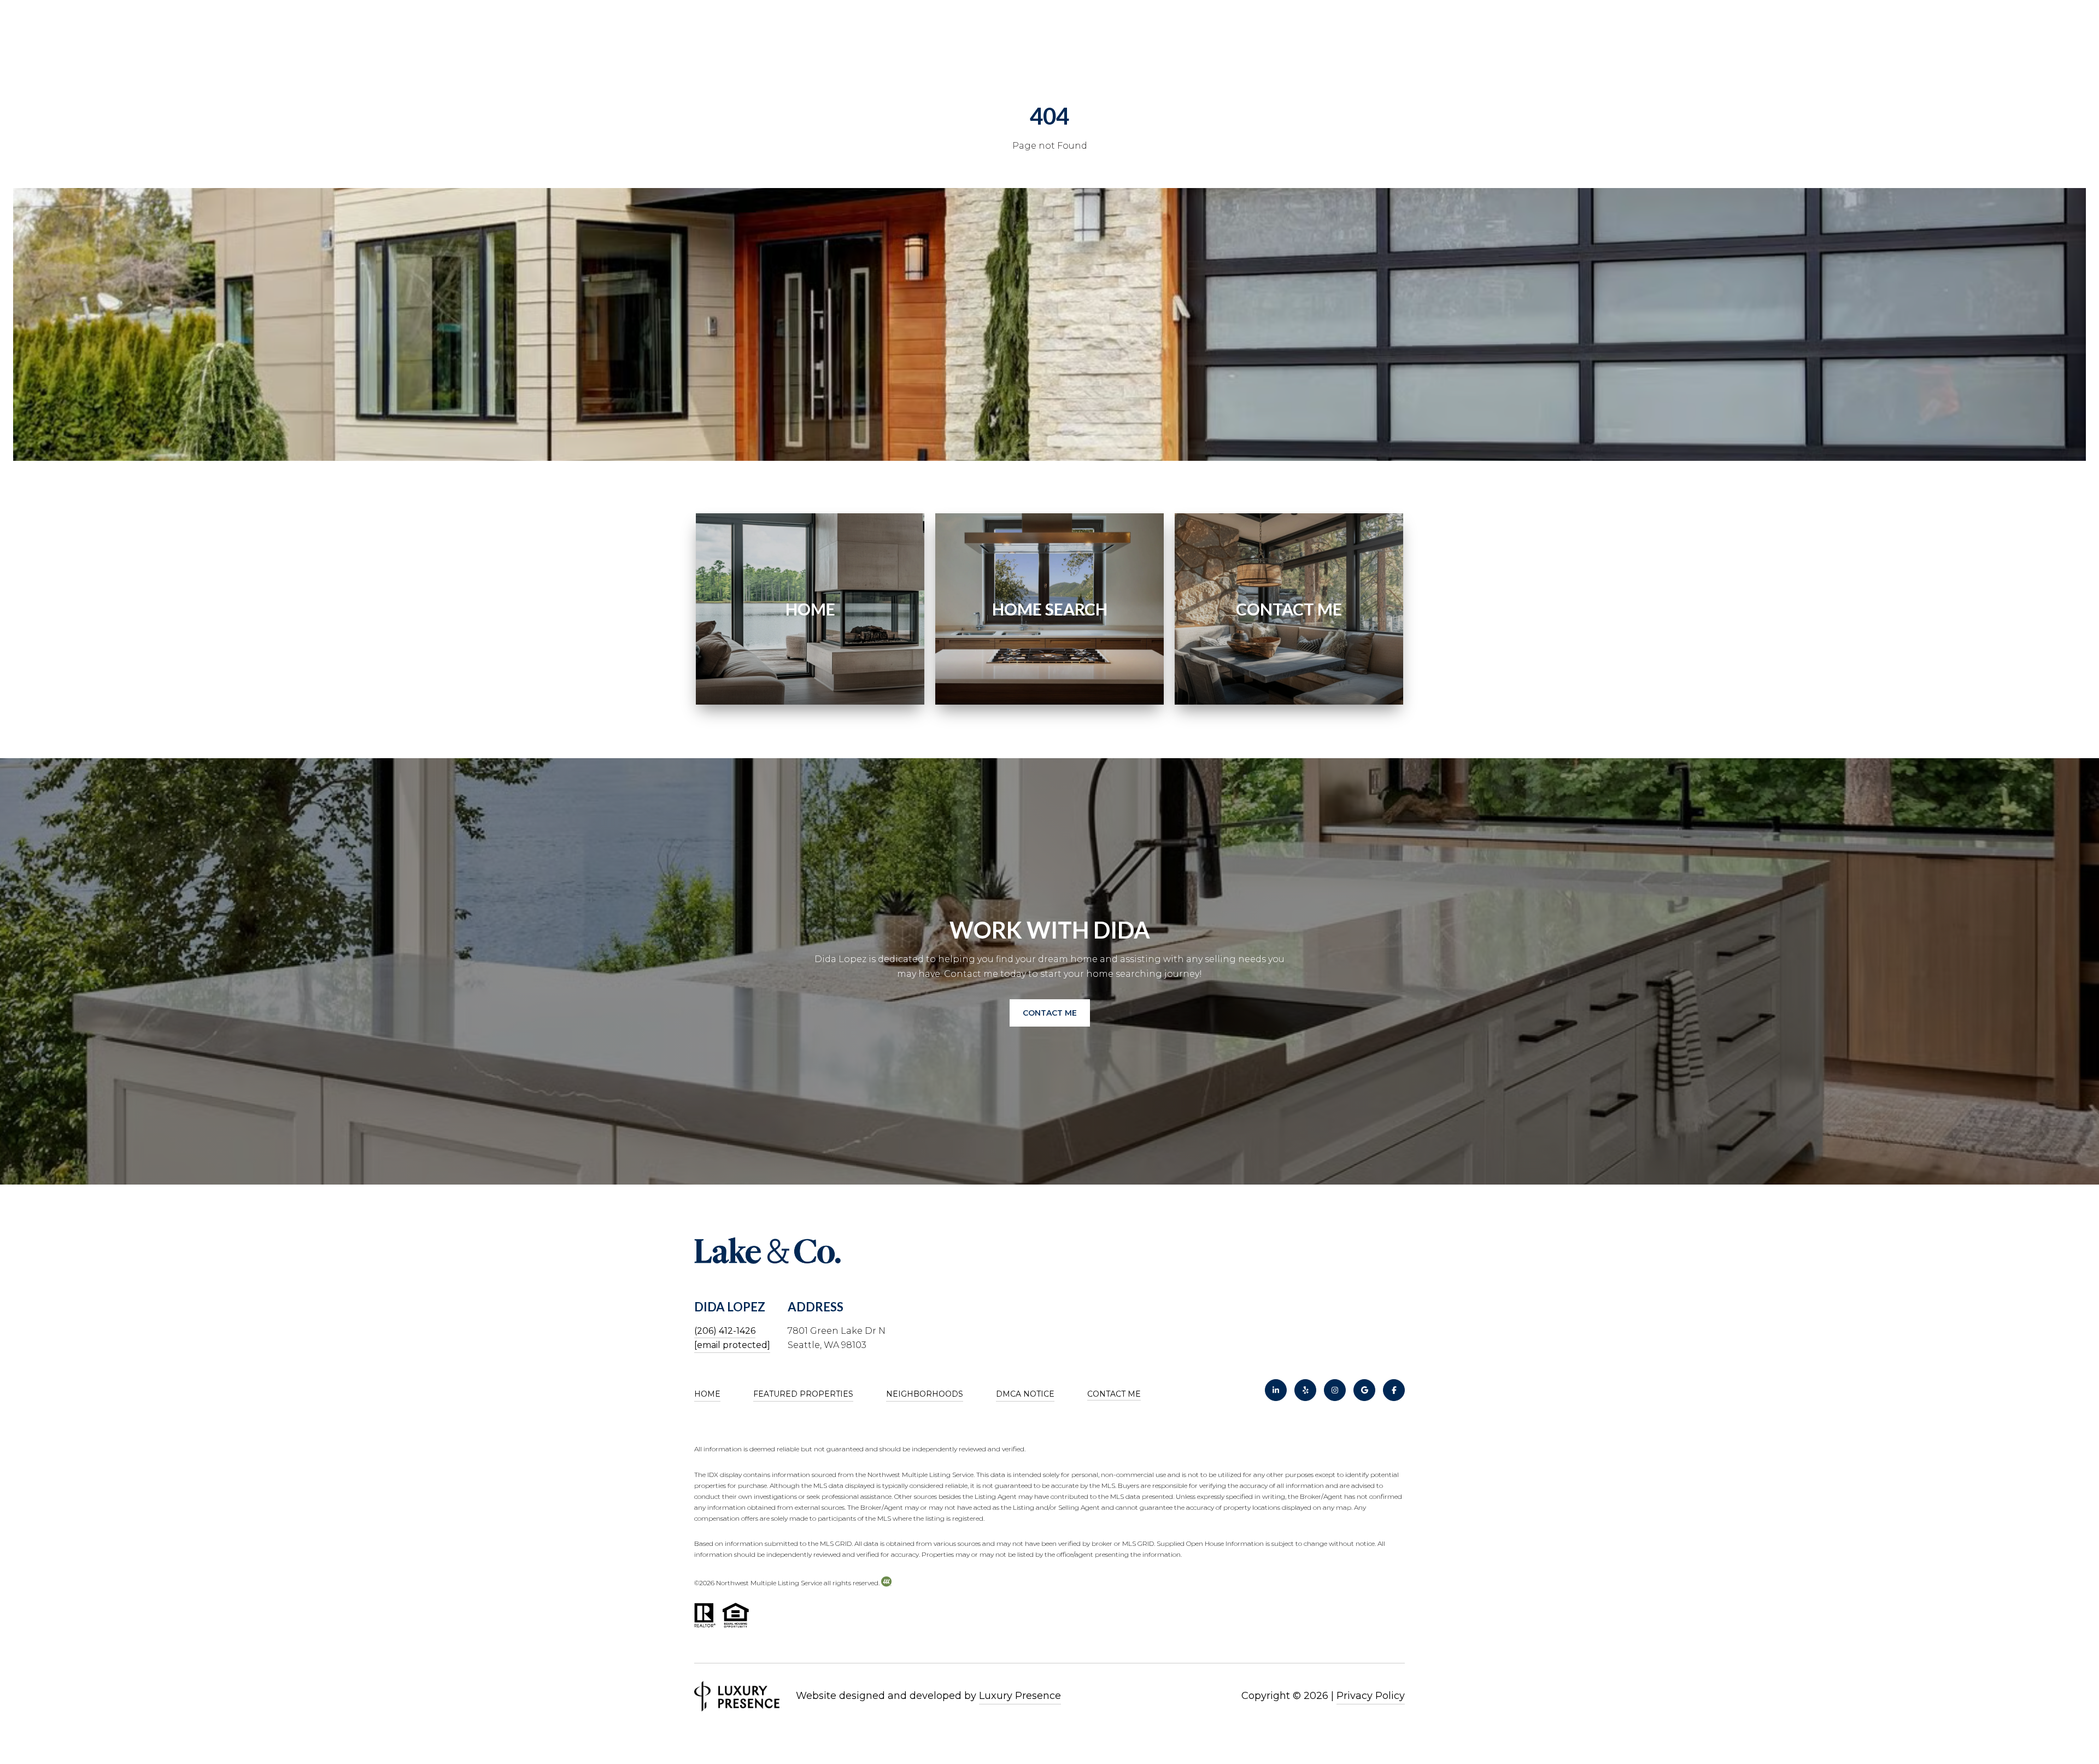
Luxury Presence (1020, 1696)
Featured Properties (803, 1394)
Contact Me (1114, 1394)
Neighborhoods (925, 1394)
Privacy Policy (1371, 1696)
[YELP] (1305, 1390)
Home (707, 1394)
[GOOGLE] (1364, 1390)
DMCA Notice (1025, 1394)
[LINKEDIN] (1276, 1390)
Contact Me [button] (1050, 1013)
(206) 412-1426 (725, 1331)
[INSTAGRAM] (1335, 1390)
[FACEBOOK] (1394, 1390)
